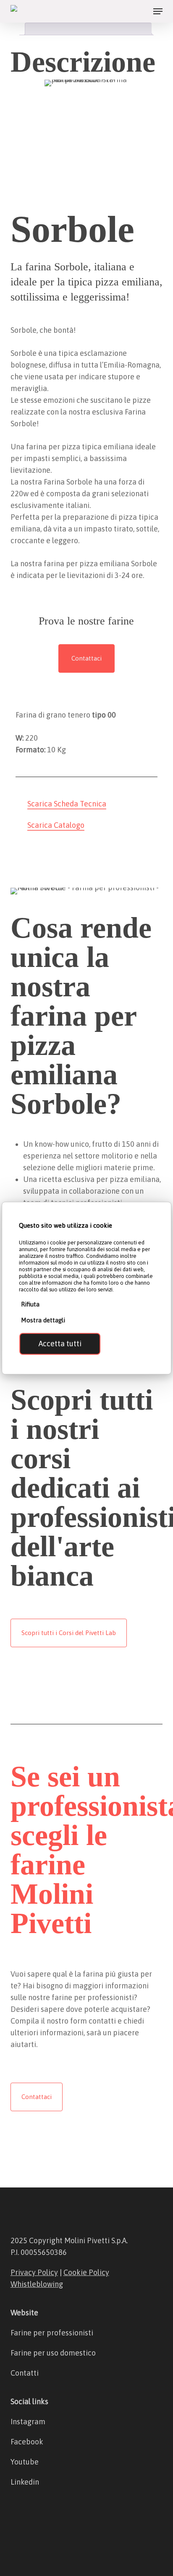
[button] (158, 11)
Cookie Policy (86, 2272)
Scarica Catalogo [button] (56, 825)
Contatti (25, 2373)
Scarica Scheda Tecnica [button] (67, 804)
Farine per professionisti (52, 2333)
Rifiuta (30, 1304)
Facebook (27, 2442)
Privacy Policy (34, 2272)
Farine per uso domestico (53, 2353)
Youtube (25, 2462)
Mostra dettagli (43, 1320)
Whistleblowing (37, 2284)
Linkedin (25, 2482)
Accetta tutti (60, 1344)
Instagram (28, 2422)
